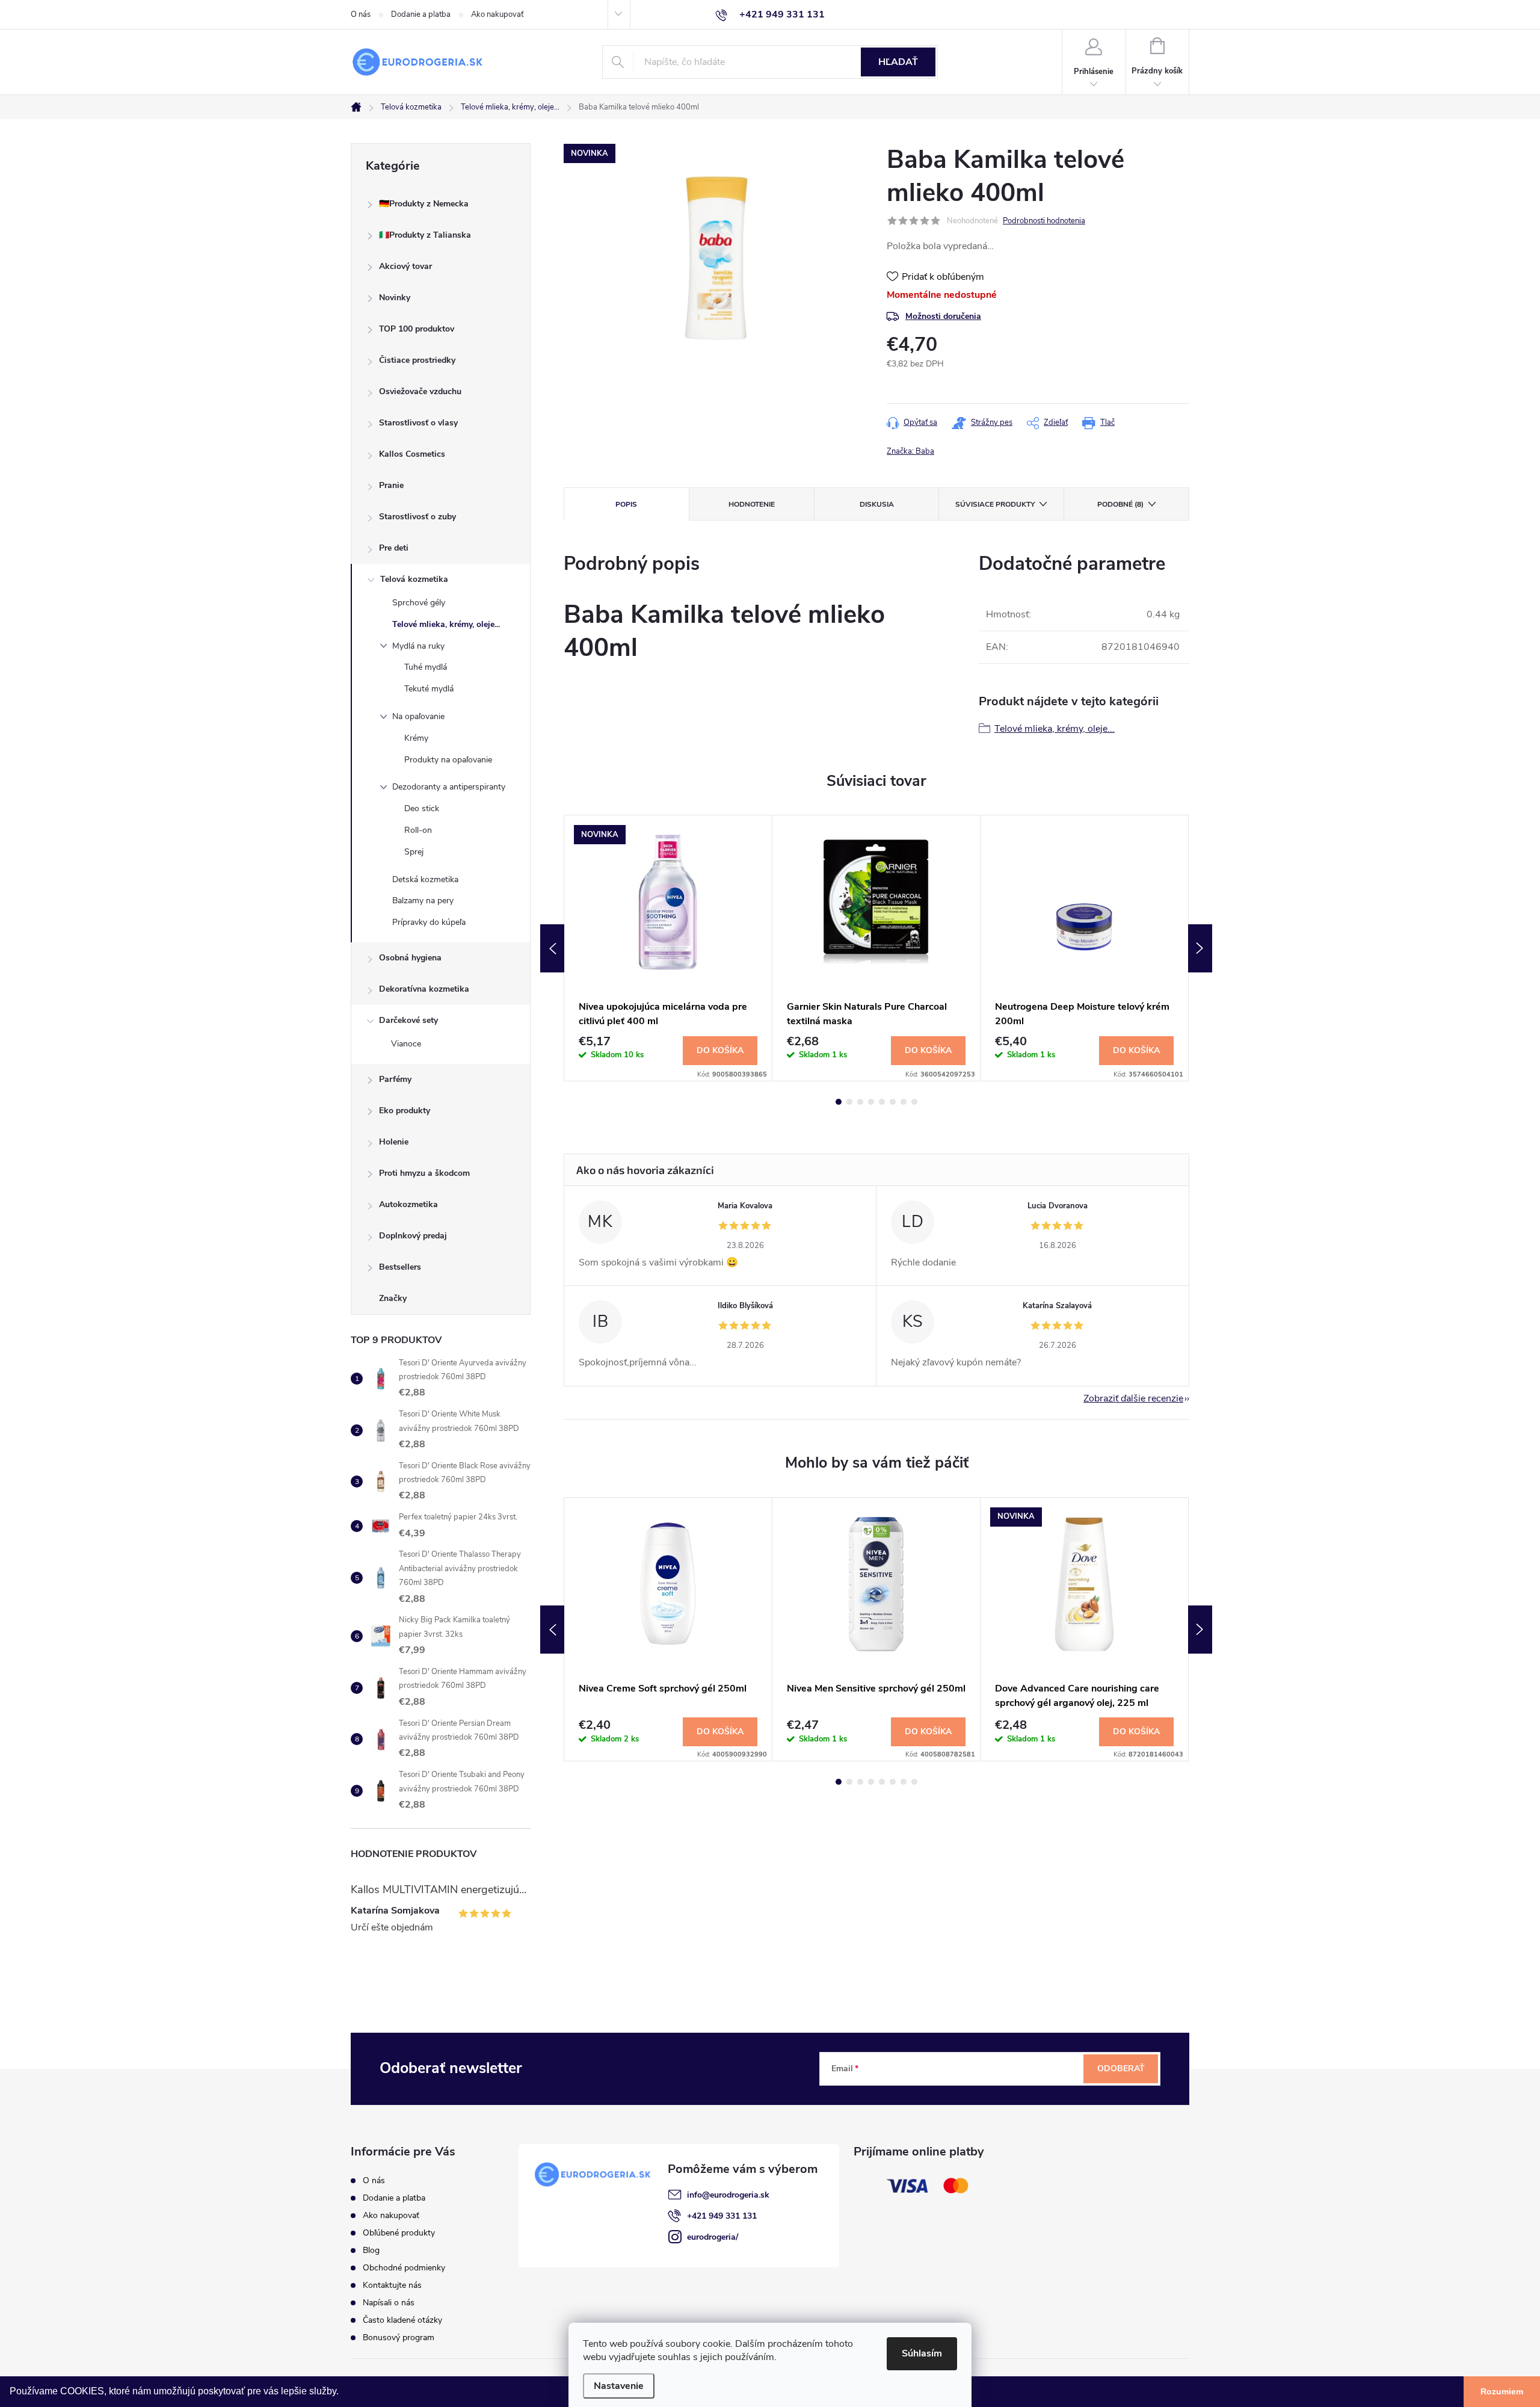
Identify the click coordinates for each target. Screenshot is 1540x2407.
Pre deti (394, 548)
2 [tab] (849, 1102)
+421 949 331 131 (722, 2216)
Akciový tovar (405, 266)
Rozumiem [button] (1502, 2391)
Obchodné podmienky (404, 2268)
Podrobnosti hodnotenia (1044, 221)
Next (1200, 948)
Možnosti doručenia (943, 316)
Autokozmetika (408, 1204)
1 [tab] (839, 1102)
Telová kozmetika (414, 579)
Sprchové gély (419, 603)
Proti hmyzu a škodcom (424, 1173)
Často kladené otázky (402, 2320)
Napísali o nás (389, 2303)
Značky (393, 1298)
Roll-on (418, 830)
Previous (552, 948)
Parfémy (395, 1079)
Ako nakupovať (497, 14)
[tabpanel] (668, 948)
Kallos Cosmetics (412, 454)
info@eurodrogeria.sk (728, 2195)
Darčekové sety (408, 1020)
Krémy (416, 738)
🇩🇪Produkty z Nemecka (424, 204)
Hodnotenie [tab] (752, 504)
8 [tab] (914, 1102)
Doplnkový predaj (413, 1236)
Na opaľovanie (418, 716)
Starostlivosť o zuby (417, 517)
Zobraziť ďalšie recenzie (1133, 1398)
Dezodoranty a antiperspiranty (449, 787)
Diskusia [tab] (877, 504)
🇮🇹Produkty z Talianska (425, 235)
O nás (361, 14)
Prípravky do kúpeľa (429, 922)
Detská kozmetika (425, 879)
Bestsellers (400, 1267)
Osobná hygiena (410, 958)
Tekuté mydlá (429, 689)
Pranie (391, 485)
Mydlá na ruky (418, 646)
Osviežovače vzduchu (420, 391)
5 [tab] (882, 1102)
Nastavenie (619, 2386)
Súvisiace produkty (995, 504)
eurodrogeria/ (713, 2237)
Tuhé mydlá (426, 667)
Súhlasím (922, 2353)
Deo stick (422, 808)
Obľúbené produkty (399, 2233)
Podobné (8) (1120, 504)
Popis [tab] (626, 504)
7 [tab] (904, 1102)
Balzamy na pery (423, 901)
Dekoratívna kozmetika (424, 989)
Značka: (910, 451)
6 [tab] (893, 1102)
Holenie (394, 1142)
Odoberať (1121, 2069)
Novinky (395, 298)
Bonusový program (399, 2337)
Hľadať (898, 62)
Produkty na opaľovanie (448, 760)
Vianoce (406, 1044)
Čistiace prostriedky (417, 360)
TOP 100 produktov (417, 329)
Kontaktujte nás (392, 2285)
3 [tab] (860, 1102)
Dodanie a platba (421, 14)
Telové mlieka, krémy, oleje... (446, 624)
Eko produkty (405, 1111)
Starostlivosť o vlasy (418, 423)
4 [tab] (871, 1102)
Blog (371, 2250)
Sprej (414, 852)
